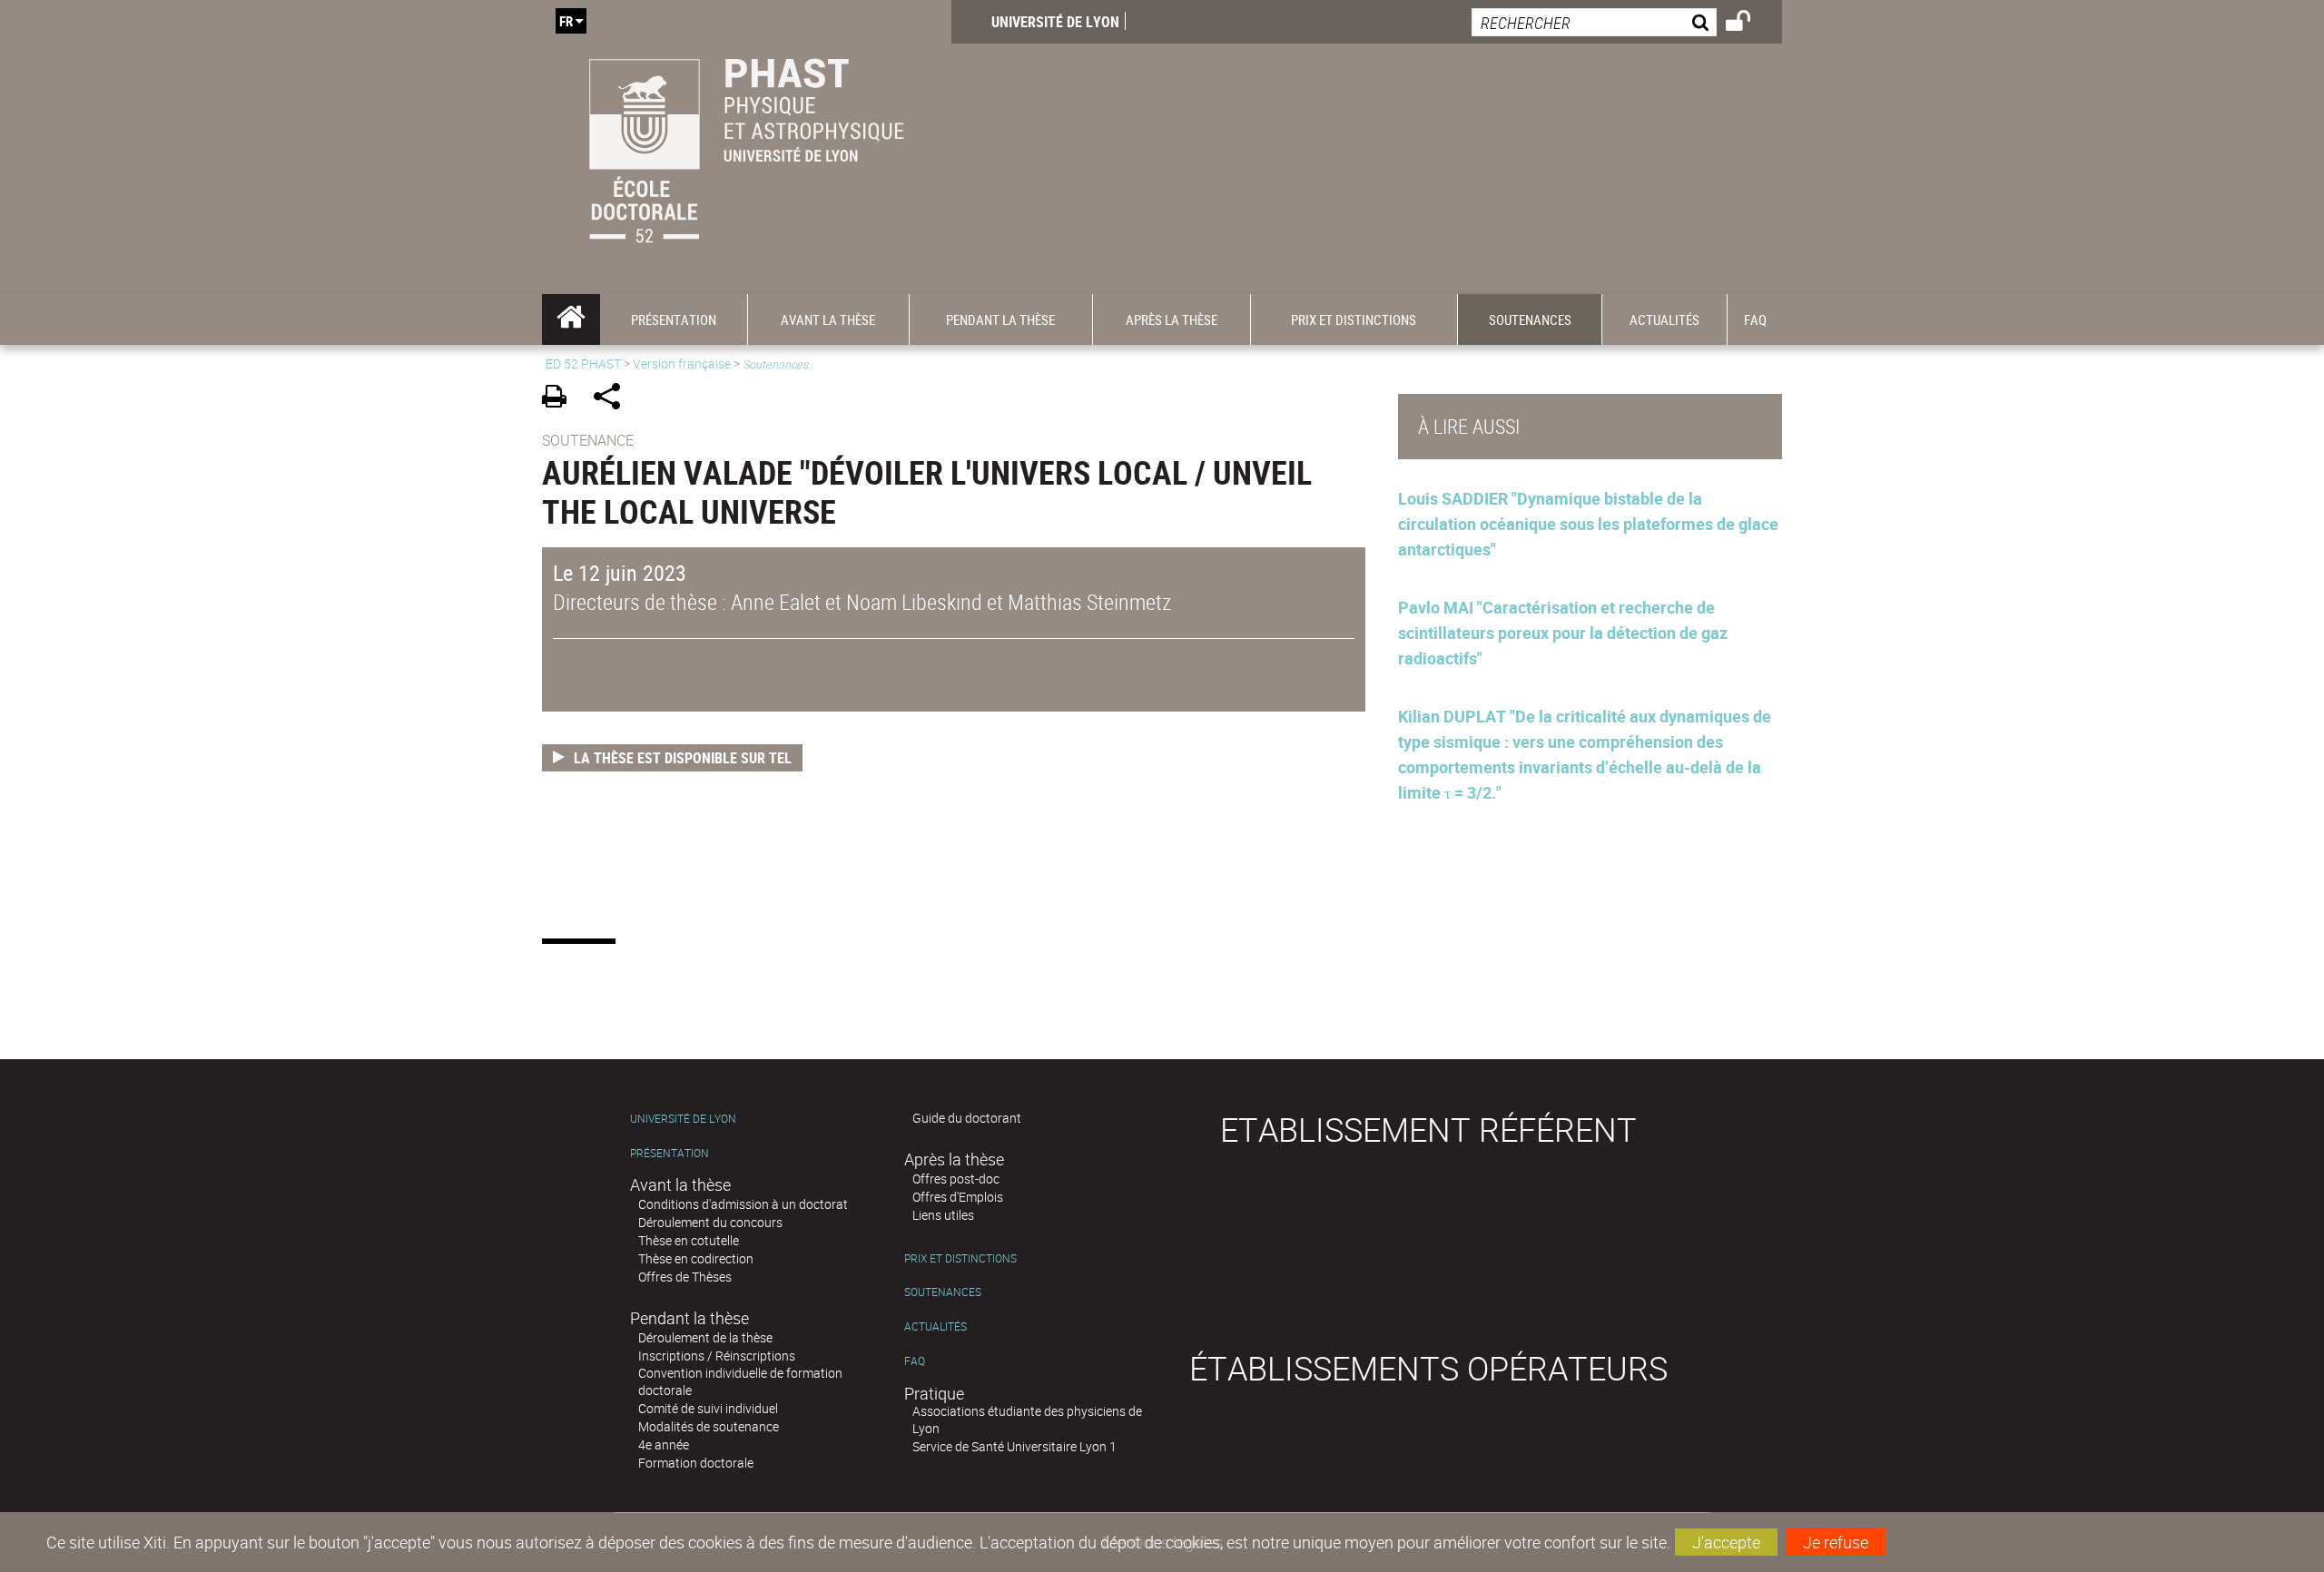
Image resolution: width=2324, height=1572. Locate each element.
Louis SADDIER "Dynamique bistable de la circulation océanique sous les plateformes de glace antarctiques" (1588, 524)
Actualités (936, 1326)
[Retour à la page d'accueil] (747, 147)
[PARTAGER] (613, 399)
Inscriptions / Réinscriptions (717, 1356)
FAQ (915, 1361)
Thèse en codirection (696, 1258)
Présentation (670, 1153)
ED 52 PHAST (583, 364)
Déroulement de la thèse (705, 1337)
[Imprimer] (561, 399)
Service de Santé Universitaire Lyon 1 (1014, 1446)
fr (566, 21)
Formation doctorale (696, 1463)
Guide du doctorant (967, 1118)
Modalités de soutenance (709, 1426)
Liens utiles (943, 1215)
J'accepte (1726, 1542)
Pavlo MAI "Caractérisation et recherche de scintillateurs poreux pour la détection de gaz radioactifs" (1563, 633)
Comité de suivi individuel (708, 1408)
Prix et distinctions (960, 1258)
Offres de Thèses (685, 1277)
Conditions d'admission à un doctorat (743, 1204)
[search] (1594, 22)
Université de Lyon (1055, 22)
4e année (664, 1444)
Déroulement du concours (710, 1222)
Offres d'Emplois (958, 1197)
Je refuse (1836, 1542)
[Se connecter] (1750, 24)
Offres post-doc (956, 1179)
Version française (682, 364)
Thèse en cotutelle (689, 1240)
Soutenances (943, 1292)
